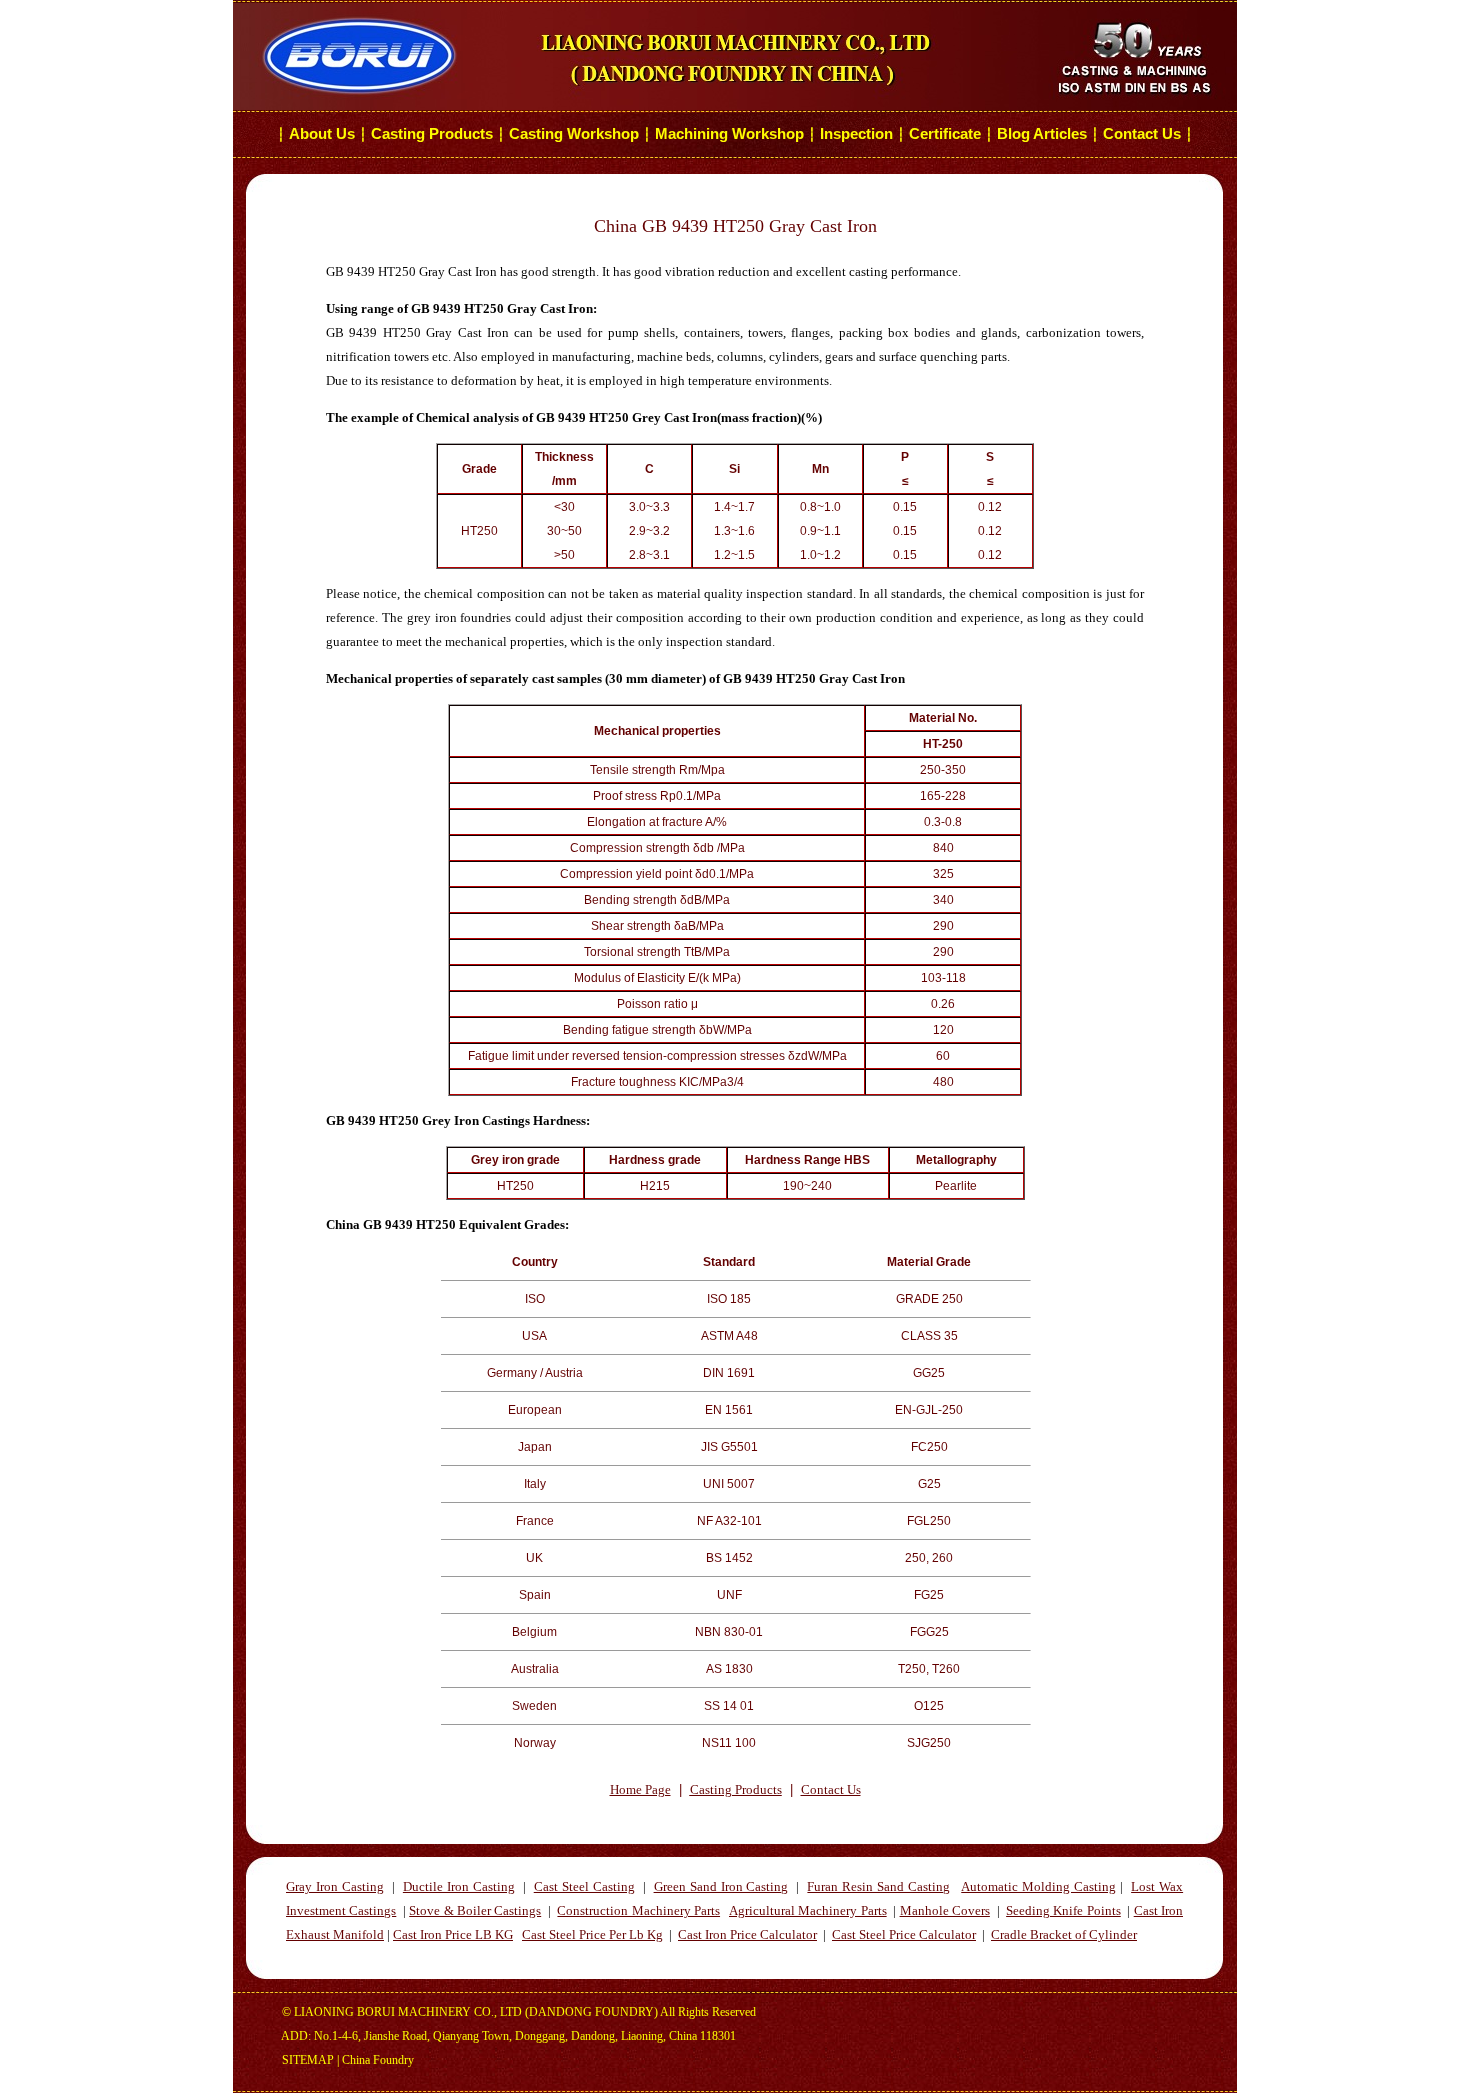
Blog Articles (1042, 134)
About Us (322, 134)
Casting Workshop (574, 134)
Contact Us (1144, 134)
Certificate (945, 134)
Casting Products (432, 134)
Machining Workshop (729, 134)
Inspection (856, 134)
